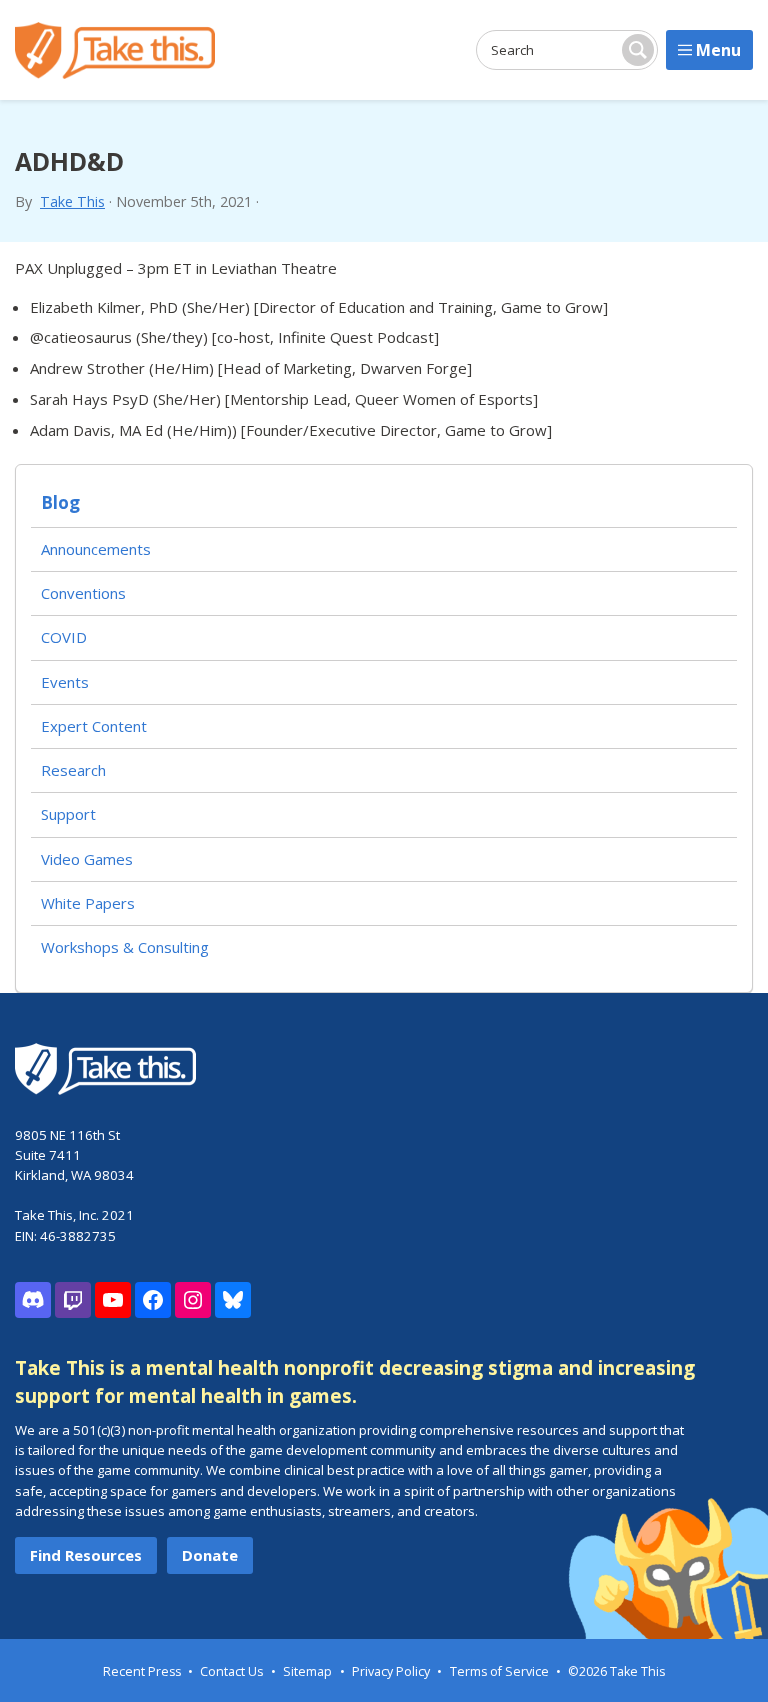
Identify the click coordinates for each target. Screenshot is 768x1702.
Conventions (83, 593)
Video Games (87, 859)
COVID (64, 637)
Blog (60, 502)
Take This (72, 201)
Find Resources (86, 1555)
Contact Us (231, 1671)
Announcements (96, 549)
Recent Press (142, 1671)
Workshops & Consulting (125, 947)
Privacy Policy (391, 1671)
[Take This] (115, 50)
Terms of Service (499, 1671)
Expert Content (94, 726)
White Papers (88, 903)
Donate (210, 1555)
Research (73, 770)
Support (68, 814)
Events (65, 682)
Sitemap (307, 1671)
